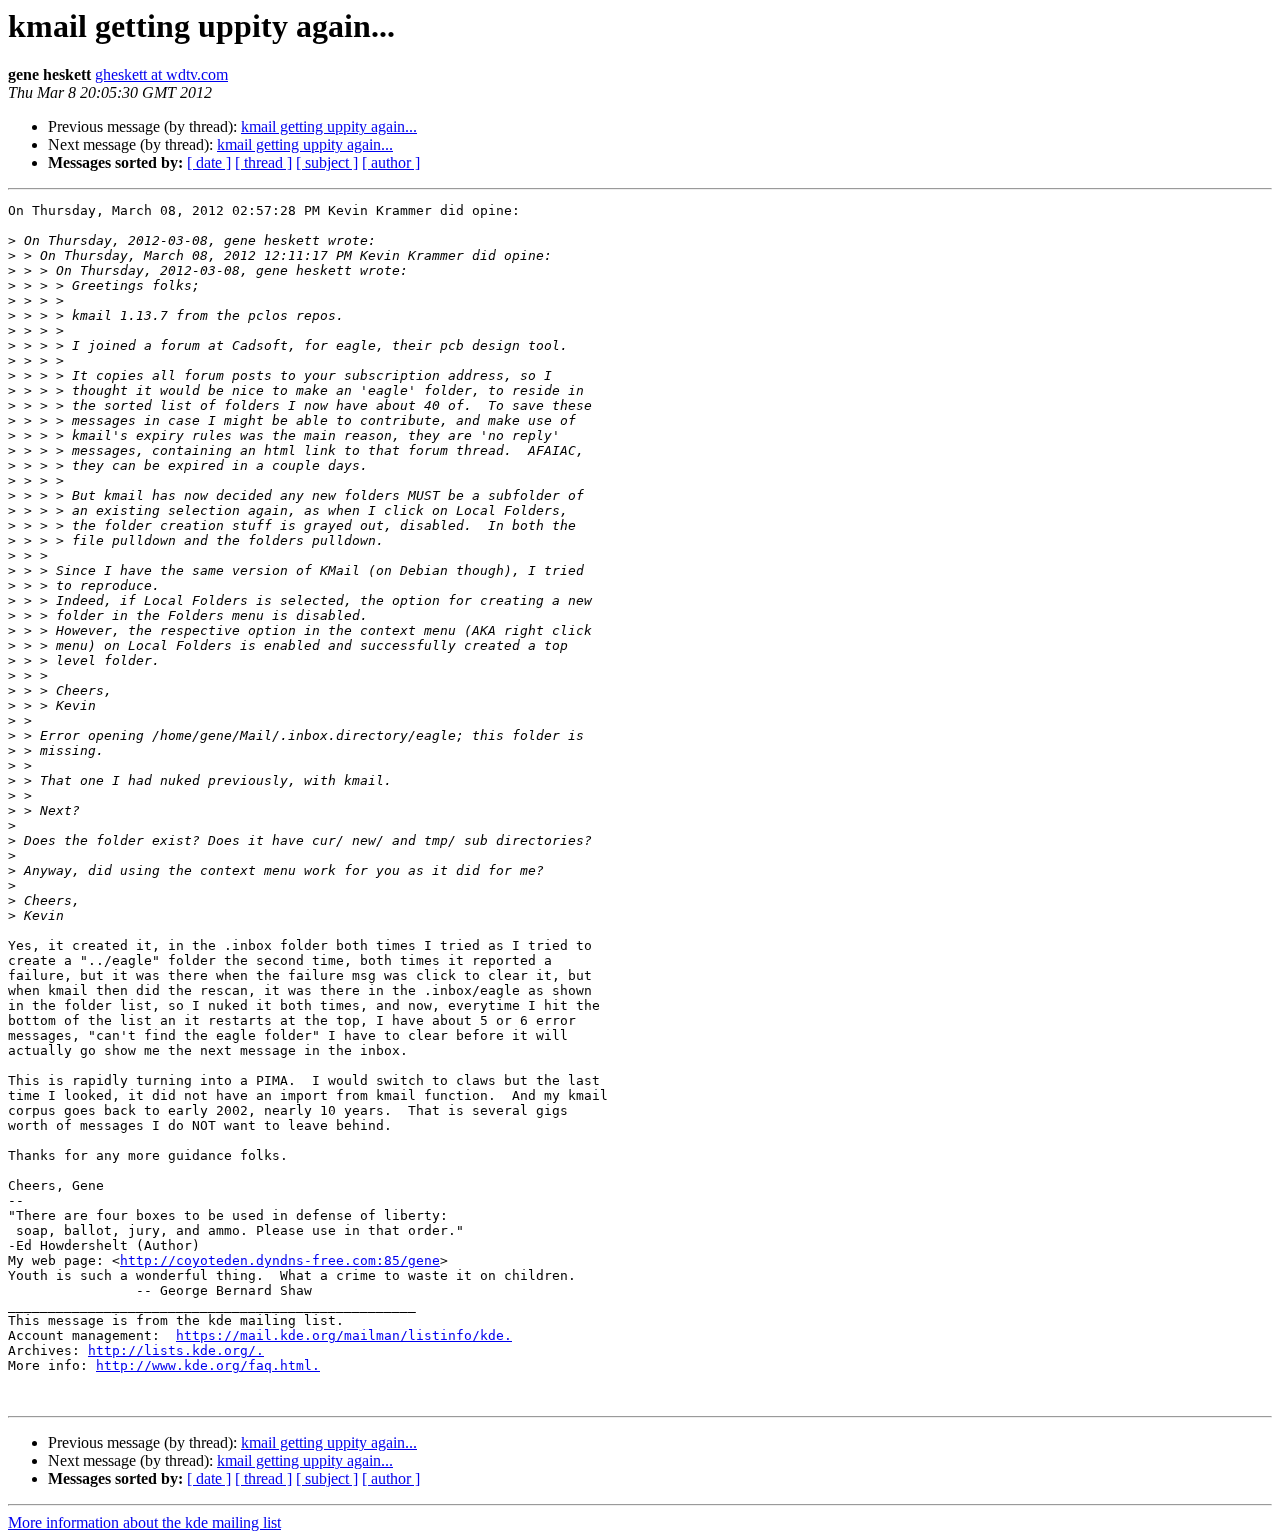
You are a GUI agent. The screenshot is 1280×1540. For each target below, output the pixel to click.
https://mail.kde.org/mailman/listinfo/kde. (344, 1335)
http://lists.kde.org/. (176, 1350)
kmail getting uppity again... (329, 126)
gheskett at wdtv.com (161, 74)
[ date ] (209, 162)
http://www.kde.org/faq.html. (208, 1365)
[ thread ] (263, 162)
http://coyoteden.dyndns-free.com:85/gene (280, 1260)
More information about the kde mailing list (144, 1522)
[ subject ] (327, 162)
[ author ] (391, 162)
